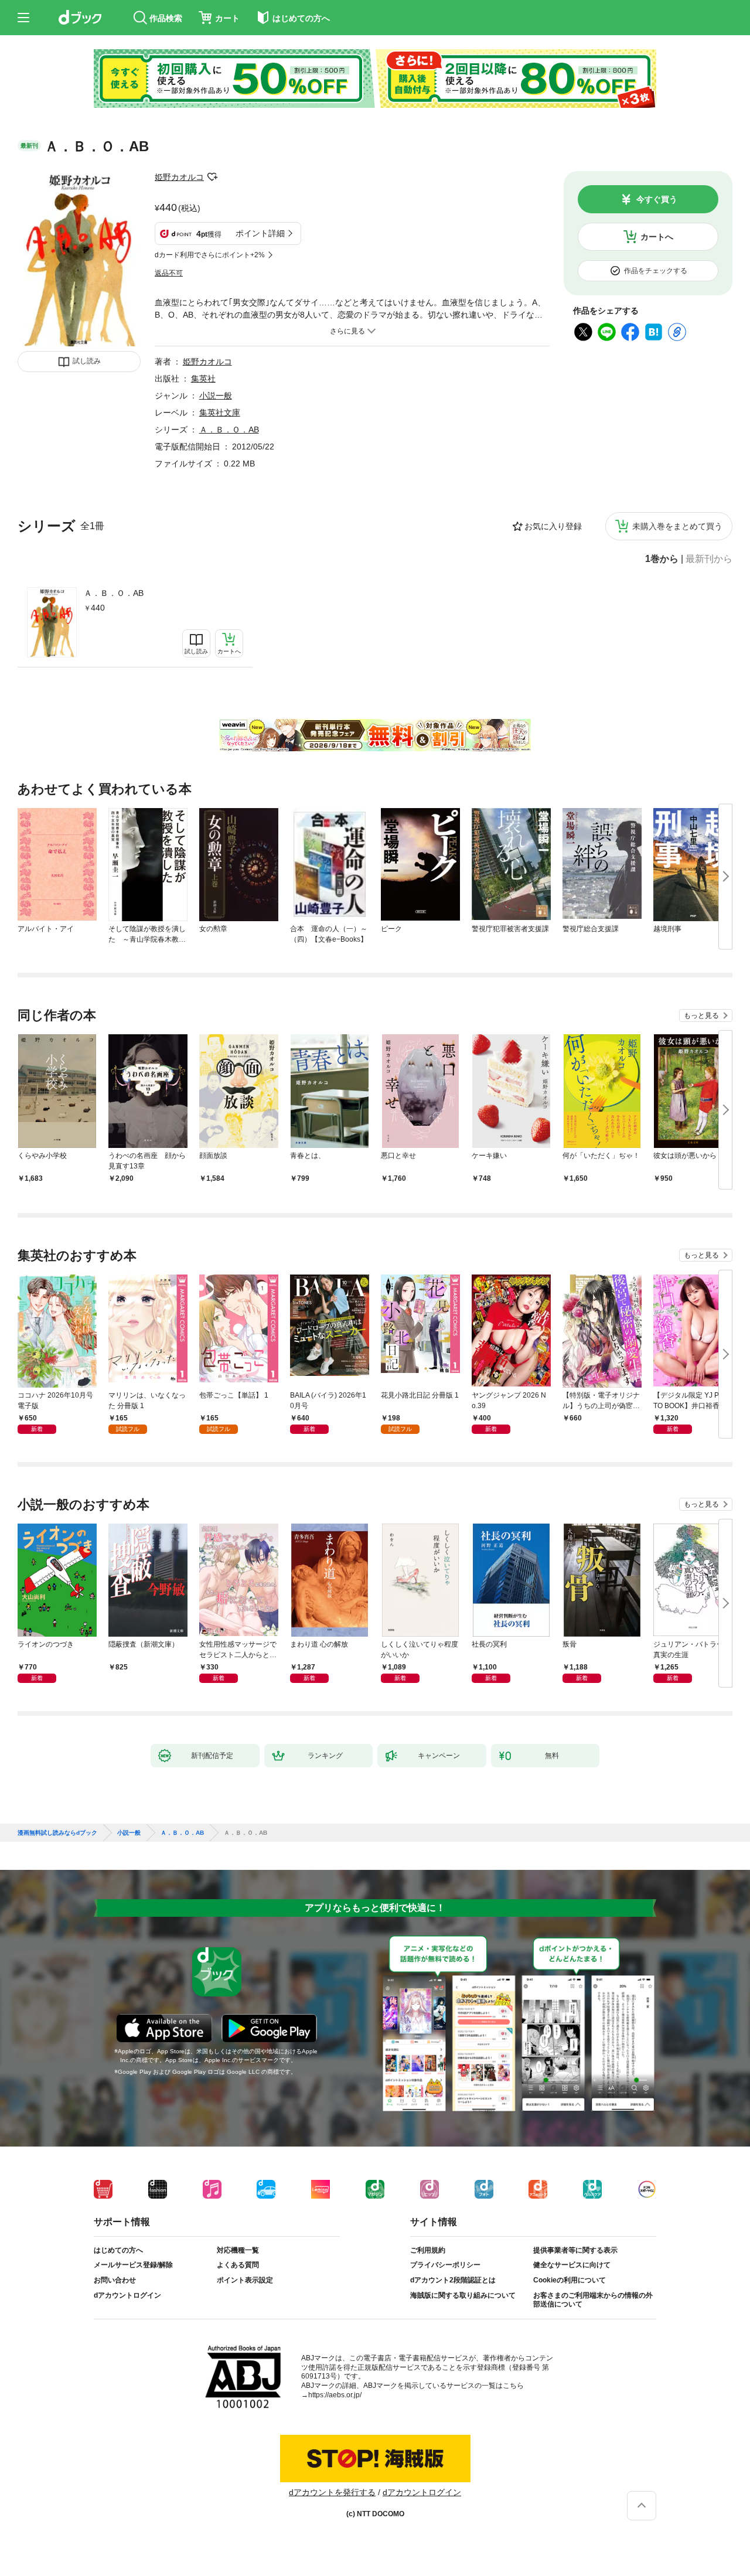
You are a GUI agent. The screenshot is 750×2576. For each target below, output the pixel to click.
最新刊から (709, 559)
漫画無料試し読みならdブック (57, 1833)
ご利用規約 (428, 2250)
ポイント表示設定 (245, 2280)
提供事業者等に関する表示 (575, 2250)
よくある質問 (238, 2265)
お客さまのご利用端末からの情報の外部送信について (593, 2300)
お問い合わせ (115, 2280)
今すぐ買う (657, 199)
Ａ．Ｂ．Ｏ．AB (114, 593)
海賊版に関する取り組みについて (463, 2295)
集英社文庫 (220, 413)
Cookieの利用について (570, 2280)
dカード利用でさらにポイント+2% (210, 255)
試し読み (87, 361)
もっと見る (701, 1016)
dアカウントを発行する (332, 2492)
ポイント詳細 (260, 233)
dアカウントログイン (127, 2295)
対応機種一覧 (238, 2250)
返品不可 (169, 273)
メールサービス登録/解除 (133, 2265)
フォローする (212, 177)
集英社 (203, 379)
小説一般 (216, 396)
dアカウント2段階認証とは (453, 2280)
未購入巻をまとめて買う (677, 526)
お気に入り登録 (553, 526)
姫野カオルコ (179, 177)
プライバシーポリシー (445, 2265)
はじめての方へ (118, 2250)
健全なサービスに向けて (572, 2265)
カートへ (657, 237)
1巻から (662, 559)
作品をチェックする (656, 271)
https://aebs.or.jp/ (335, 2395)
